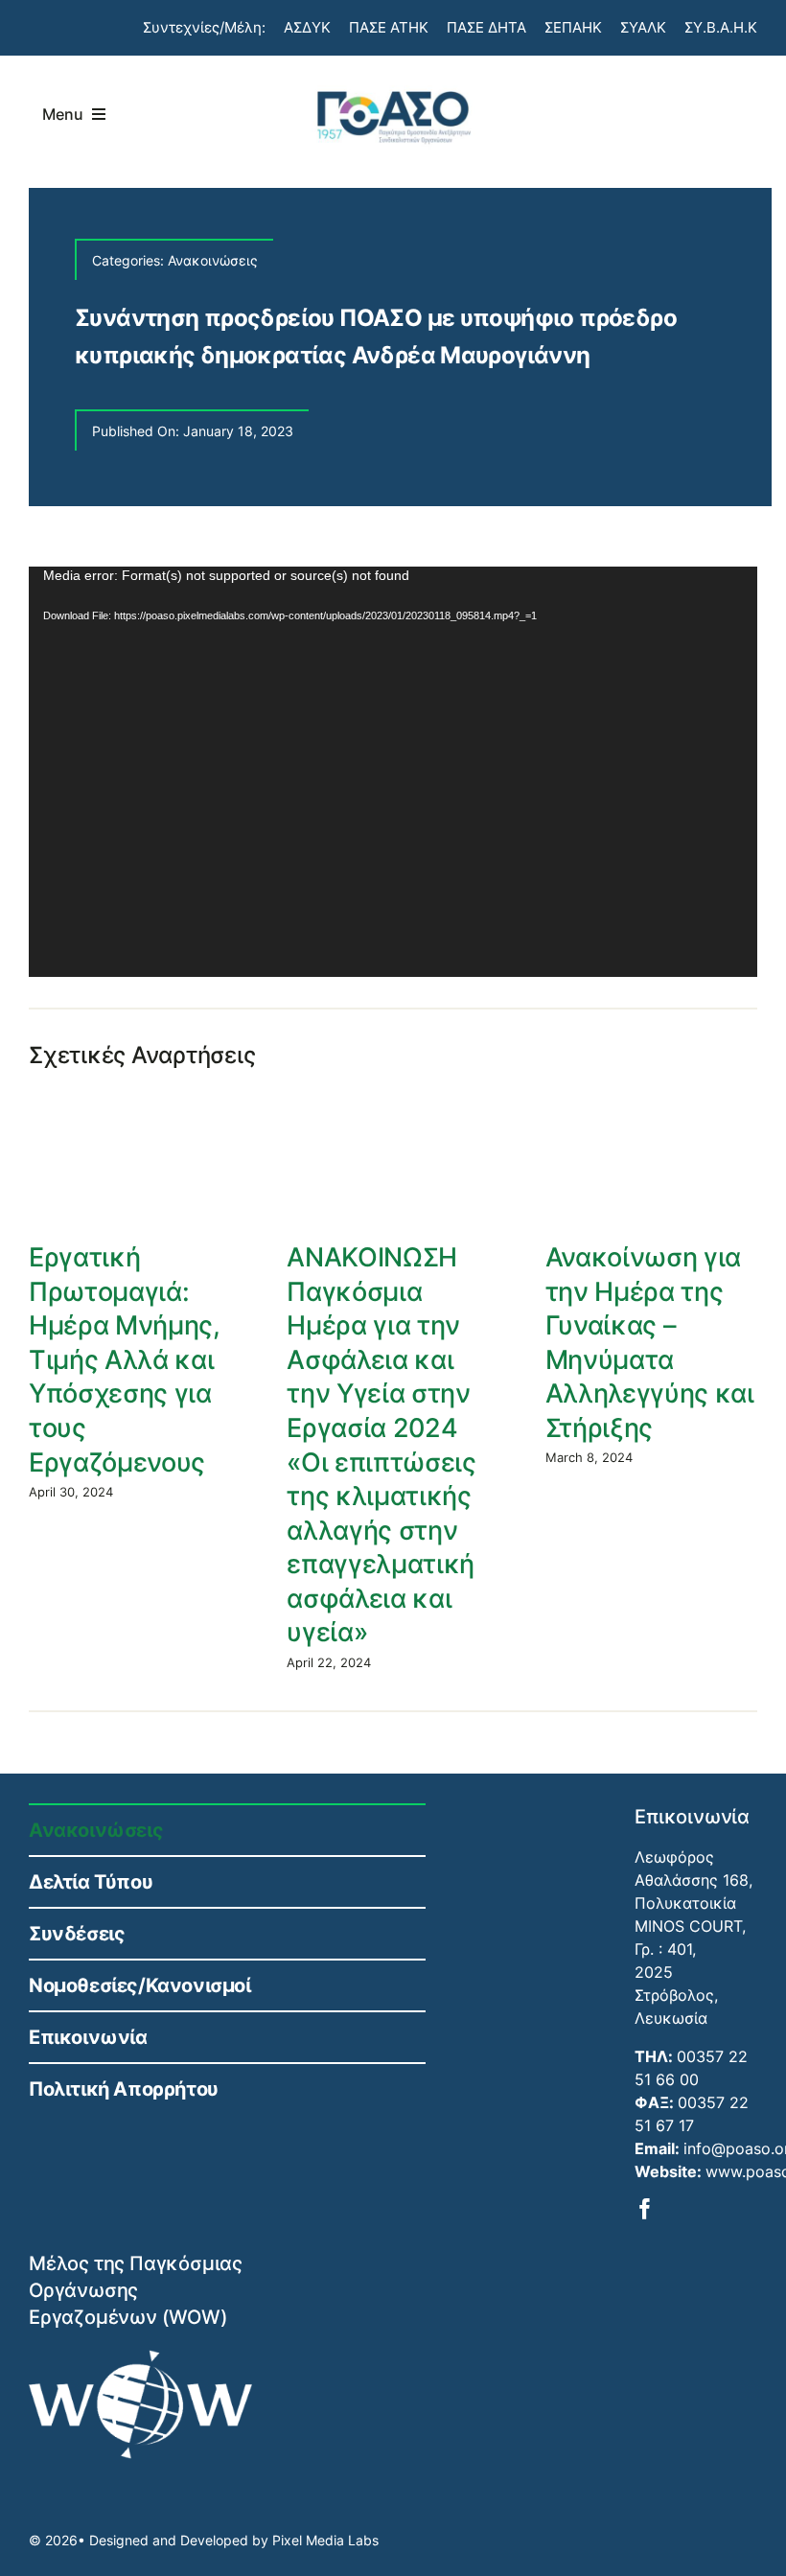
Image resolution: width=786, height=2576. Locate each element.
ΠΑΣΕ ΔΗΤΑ (486, 27)
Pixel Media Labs (325, 2540)
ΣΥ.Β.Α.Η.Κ (721, 27)
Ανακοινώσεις (213, 260)
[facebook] (645, 2209)
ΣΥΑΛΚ (643, 27)
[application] (393, 772)
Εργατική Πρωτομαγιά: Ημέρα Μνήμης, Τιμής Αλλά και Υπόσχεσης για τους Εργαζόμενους (125, 1359)
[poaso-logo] (393, 86)
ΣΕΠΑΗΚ (573, 27)
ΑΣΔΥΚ (307, 27)
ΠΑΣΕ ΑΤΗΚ (389, 27)
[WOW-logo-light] (140, 2357)
